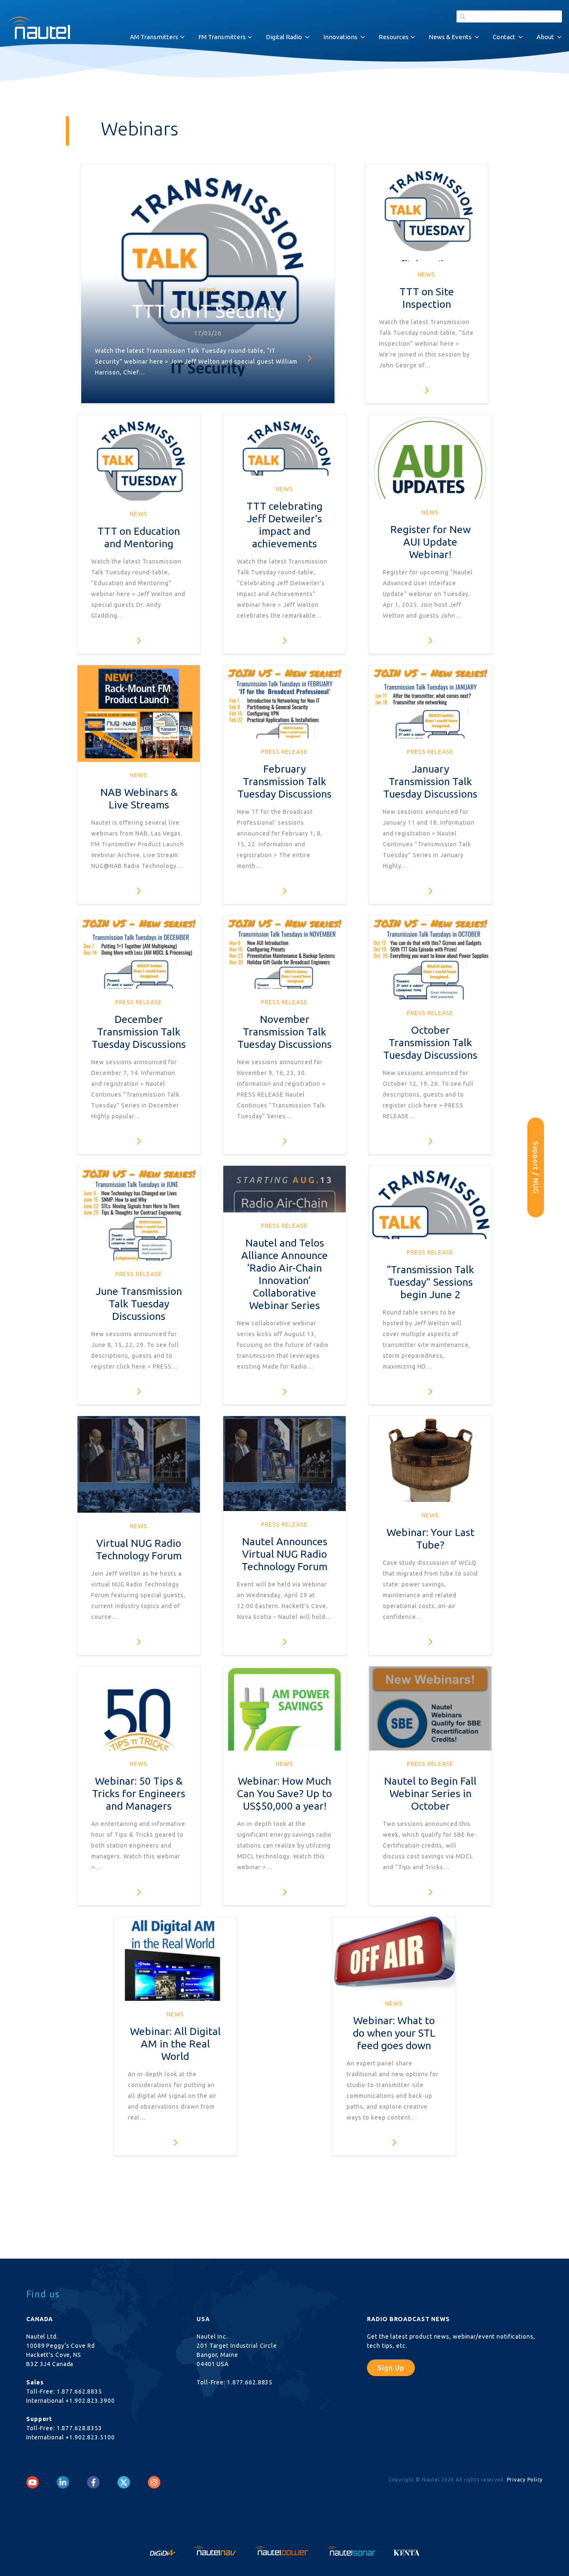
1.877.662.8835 (79, 2391)
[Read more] (309, 358)
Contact (504, 37)
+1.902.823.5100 (90, 2437)
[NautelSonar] (352, 2550)
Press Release (284, 752)
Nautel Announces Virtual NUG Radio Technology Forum (284, 1554)
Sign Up (391, 2368)
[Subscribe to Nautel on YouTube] (32, 2482)
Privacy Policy (525, 2480)
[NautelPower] (282, 2550)
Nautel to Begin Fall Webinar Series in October (430, 1793)
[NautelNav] (216, 2550)
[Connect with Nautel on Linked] (63, 2482)
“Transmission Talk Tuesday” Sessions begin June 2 (430, 1282)
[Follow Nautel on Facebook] (94, 2482)
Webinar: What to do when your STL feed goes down (394, 2033)
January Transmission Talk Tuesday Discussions (430, 781)
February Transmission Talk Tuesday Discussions (284, 781)
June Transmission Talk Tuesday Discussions (139, 1304)
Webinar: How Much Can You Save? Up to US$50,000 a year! (284, 1793)
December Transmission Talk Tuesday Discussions (139, 1032)
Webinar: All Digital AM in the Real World (175, 2044)
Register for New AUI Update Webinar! (430, 542)
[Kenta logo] (407, 2550)
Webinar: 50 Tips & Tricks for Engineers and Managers (139, 1793)
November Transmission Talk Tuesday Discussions (284, 1032)
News (208, 290)
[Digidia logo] (163, 2550)
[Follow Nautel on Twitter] (124, 2482)
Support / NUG (536, 1167)
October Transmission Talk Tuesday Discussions (430, 1042)
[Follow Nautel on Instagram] (154, 2482)
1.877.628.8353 (79, 2428)
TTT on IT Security (208, 311)
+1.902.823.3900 (90, 2401)
